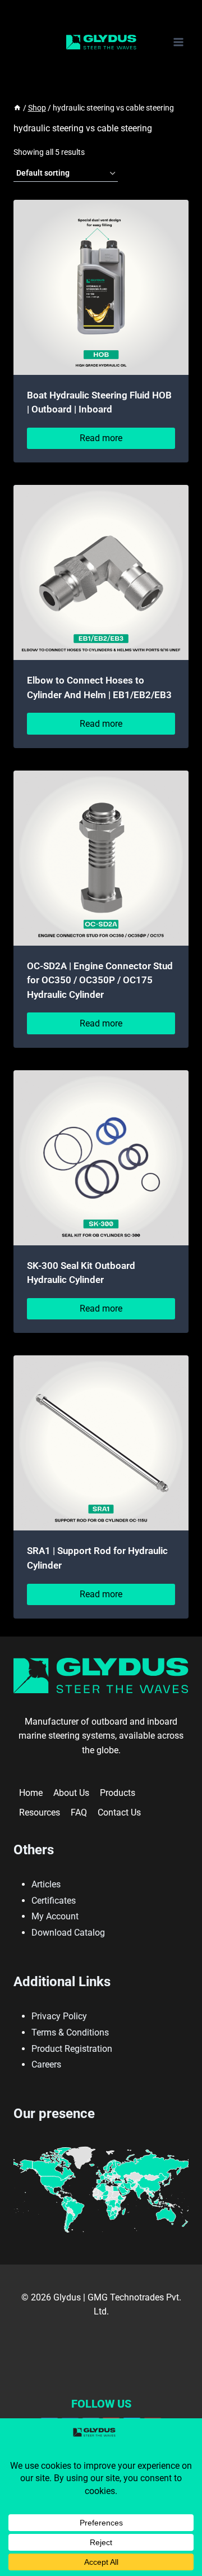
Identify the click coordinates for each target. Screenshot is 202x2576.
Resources (40, 1812)
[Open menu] (178, 42)
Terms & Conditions (70, 2032)
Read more (101, 438)
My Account (55, 1916)
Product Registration (72, 2049)
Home (31, 1793)
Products (118, 1793)
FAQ (79, 1812)
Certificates (54, 1901)
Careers (46, 2064)
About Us (71, 1793)
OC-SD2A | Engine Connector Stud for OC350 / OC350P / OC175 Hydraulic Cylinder (100, 980)
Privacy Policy (59, 2016)
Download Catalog (68, 1933)
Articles (46, 1884)
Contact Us (119, 1812)
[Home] (17, 108)
